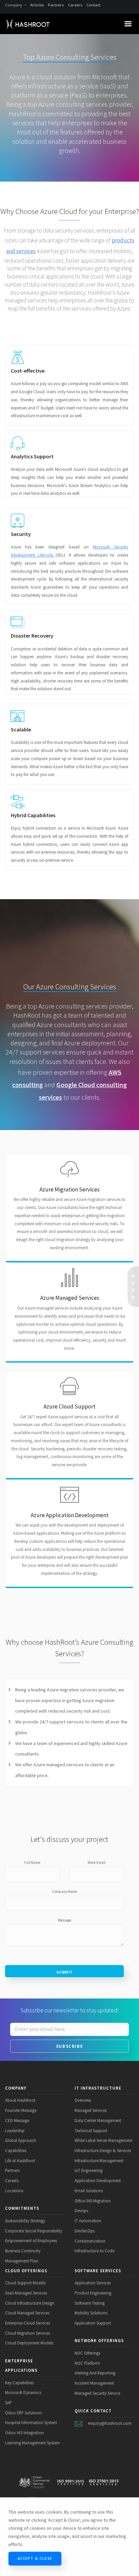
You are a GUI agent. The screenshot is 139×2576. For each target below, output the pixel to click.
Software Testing (90, 2303)
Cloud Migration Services (27, 2333)
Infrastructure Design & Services (103, 2150)
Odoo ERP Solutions (23, 2413)
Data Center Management (98, 2120)
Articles (37, 5)
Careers (75, 5)
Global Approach (21, 2140)
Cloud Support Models (25, 2283)
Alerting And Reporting (95, 2373)
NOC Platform (87, 2363)
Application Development (98, 2180)
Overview (83, 2100)
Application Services (93, 2283)
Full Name (32, 1862)
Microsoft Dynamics (23, 2392)
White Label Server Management (103, 2140)
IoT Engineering (89, 2170)
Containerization (90, 2241)
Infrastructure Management (99, 2161)
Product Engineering (93, 2293)
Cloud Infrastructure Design (30, 2303)
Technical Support (91, 2130)
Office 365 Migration (93, 2201)
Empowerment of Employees (31, 2240)
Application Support (93, 2323)
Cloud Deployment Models (29, 2343)
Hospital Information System (31, 2422)
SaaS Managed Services (26, 2293)
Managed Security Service (97, 2393)
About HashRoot (20, 2100)
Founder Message (21, 2110)
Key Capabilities (19, 2383)
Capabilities (16, 2150)
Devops (81, 2210)
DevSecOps (85, 2231)
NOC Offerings (87, 2353)
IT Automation (88, 2221)
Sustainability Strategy (25, 2221)
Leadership (15, 2130)
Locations (14, 2191)
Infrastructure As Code (94, 2251)
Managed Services (91, 2110)
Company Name (64, 1891)
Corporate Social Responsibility (34, 2231)
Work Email (97, 1862)
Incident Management (94, 2383)
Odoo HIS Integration (24, 2433)
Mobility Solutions (91, 2313)
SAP (8, 2403)
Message (65, 1920)
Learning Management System (32, 2443)
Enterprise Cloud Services (27, 2323)
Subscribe (69, 2046)
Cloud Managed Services (27, 2313)
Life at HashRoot (20, 2161)
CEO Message (17, 2120)
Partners (56, 5)
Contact (93, 5)
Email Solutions (89, 2191)
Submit (65, 1972)
